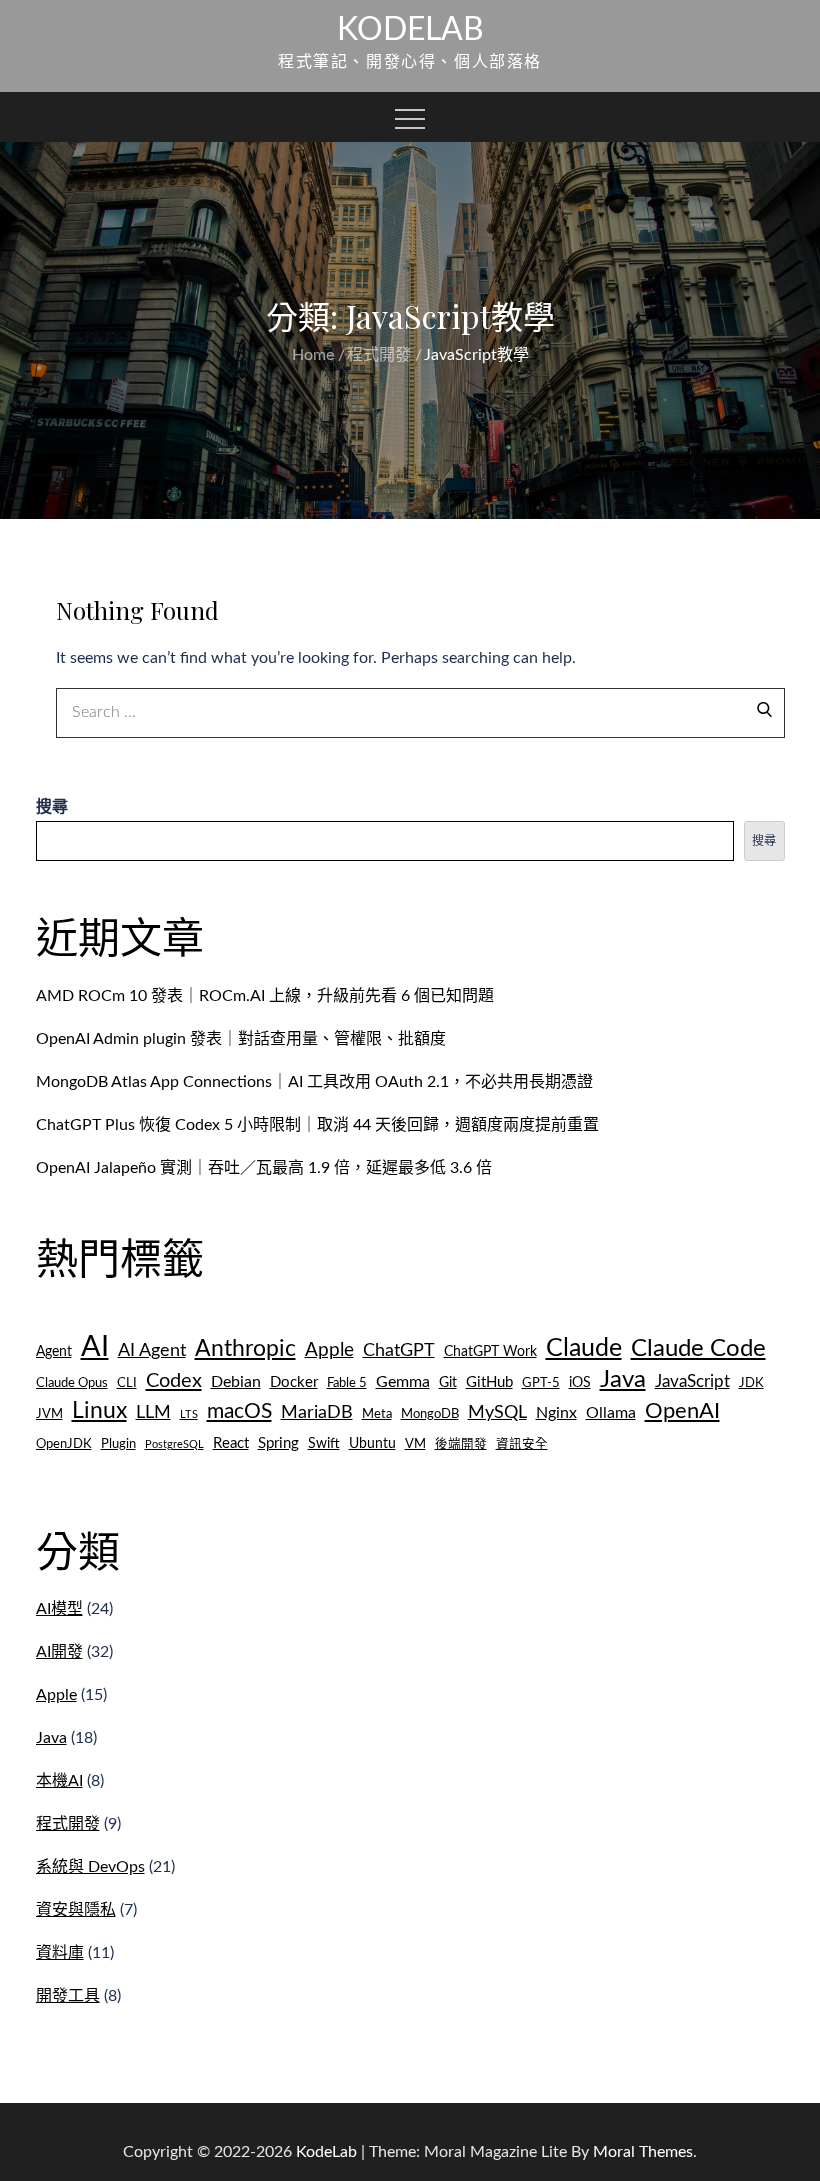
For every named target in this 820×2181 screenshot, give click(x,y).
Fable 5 (347, 1383)
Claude (584, 1348)
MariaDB (317, 1412)
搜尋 (52, 807)
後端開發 (461, 1444)
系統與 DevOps (90, 1867)
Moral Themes (643, 2152)
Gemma (403, 1382)
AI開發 (59, 1652)
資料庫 (60, 1953)
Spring (278, 1443)
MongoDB (430, 1414)
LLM (153, 1412)
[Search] (765, 708)
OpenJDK (64, 1444)
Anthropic (245, 1349)
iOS (580, 1383)
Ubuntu (372, 1444)
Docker (294, 1382)
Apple (329, 1350)
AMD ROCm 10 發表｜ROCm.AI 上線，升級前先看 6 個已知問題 (265, 996)
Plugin (118, 1444)
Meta (377, 1414)
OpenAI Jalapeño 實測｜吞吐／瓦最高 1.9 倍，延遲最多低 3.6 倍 (264, 1168)
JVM (49, 1414)
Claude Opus (72, 1383)
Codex (174, 1381)
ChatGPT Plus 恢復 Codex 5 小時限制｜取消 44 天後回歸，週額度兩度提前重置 (317, 1125)
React (231, 1443)
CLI (127, 1383)
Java (623, 1379)
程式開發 (68, 1824)
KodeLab (410, 30)
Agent (54, 1352)
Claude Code (698, 1348)
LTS (189, 1414)
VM (415, 1444)
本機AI (59, 1781)
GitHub (489, 1382)
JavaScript (692, 1381)
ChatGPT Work (490, 1352)
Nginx (556, 1413)
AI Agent (152, 1350)
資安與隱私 (76, 1910)
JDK (751, 1383)
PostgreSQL (174, 1444)
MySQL (497, 1412)
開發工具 (68, 1996)
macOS (239, 1411)
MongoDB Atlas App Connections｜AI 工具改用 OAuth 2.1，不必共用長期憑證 (314, 1082)
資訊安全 (522, 1444)
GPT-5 (541, 1383)
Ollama (611, 1413)
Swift (324, 1444)
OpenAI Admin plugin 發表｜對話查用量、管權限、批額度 (241, 1039)
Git (448, 1383)
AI (95, 1347)
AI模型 (59, 1609)
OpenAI (682, 1411)
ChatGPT (399, 1350)
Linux (99, 1411)
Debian (236, 1382)
